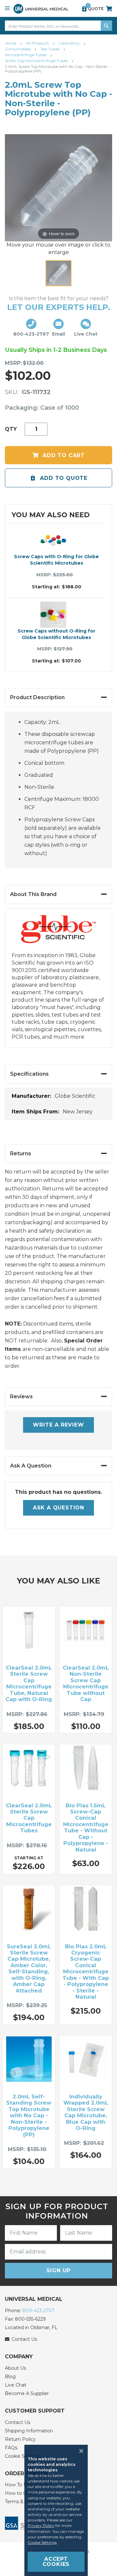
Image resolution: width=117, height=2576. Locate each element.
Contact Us (18, 2422)
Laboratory (70, 43)
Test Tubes (50, 49)
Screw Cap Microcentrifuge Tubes (37, 61)
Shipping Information (29, 2431)
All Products (38, 43)
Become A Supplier (27, 2393)
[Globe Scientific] (58, 934)
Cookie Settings (42, 2542)
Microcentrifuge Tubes (26, 55)
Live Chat (16, 2385)
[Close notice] (79, 2451)
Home (11, 43)
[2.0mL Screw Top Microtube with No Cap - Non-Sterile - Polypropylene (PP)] (58, 273)
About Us (15, 2368)
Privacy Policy (41, 2525)
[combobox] (58, 26)
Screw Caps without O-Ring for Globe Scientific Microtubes (56, 634)
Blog (10, 2377)
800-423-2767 (39, 2311)
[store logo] (41, 9)
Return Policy (20, 2439)
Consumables (18, 49)
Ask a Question (58, 1508)
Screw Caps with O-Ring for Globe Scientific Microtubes (56, 560)
